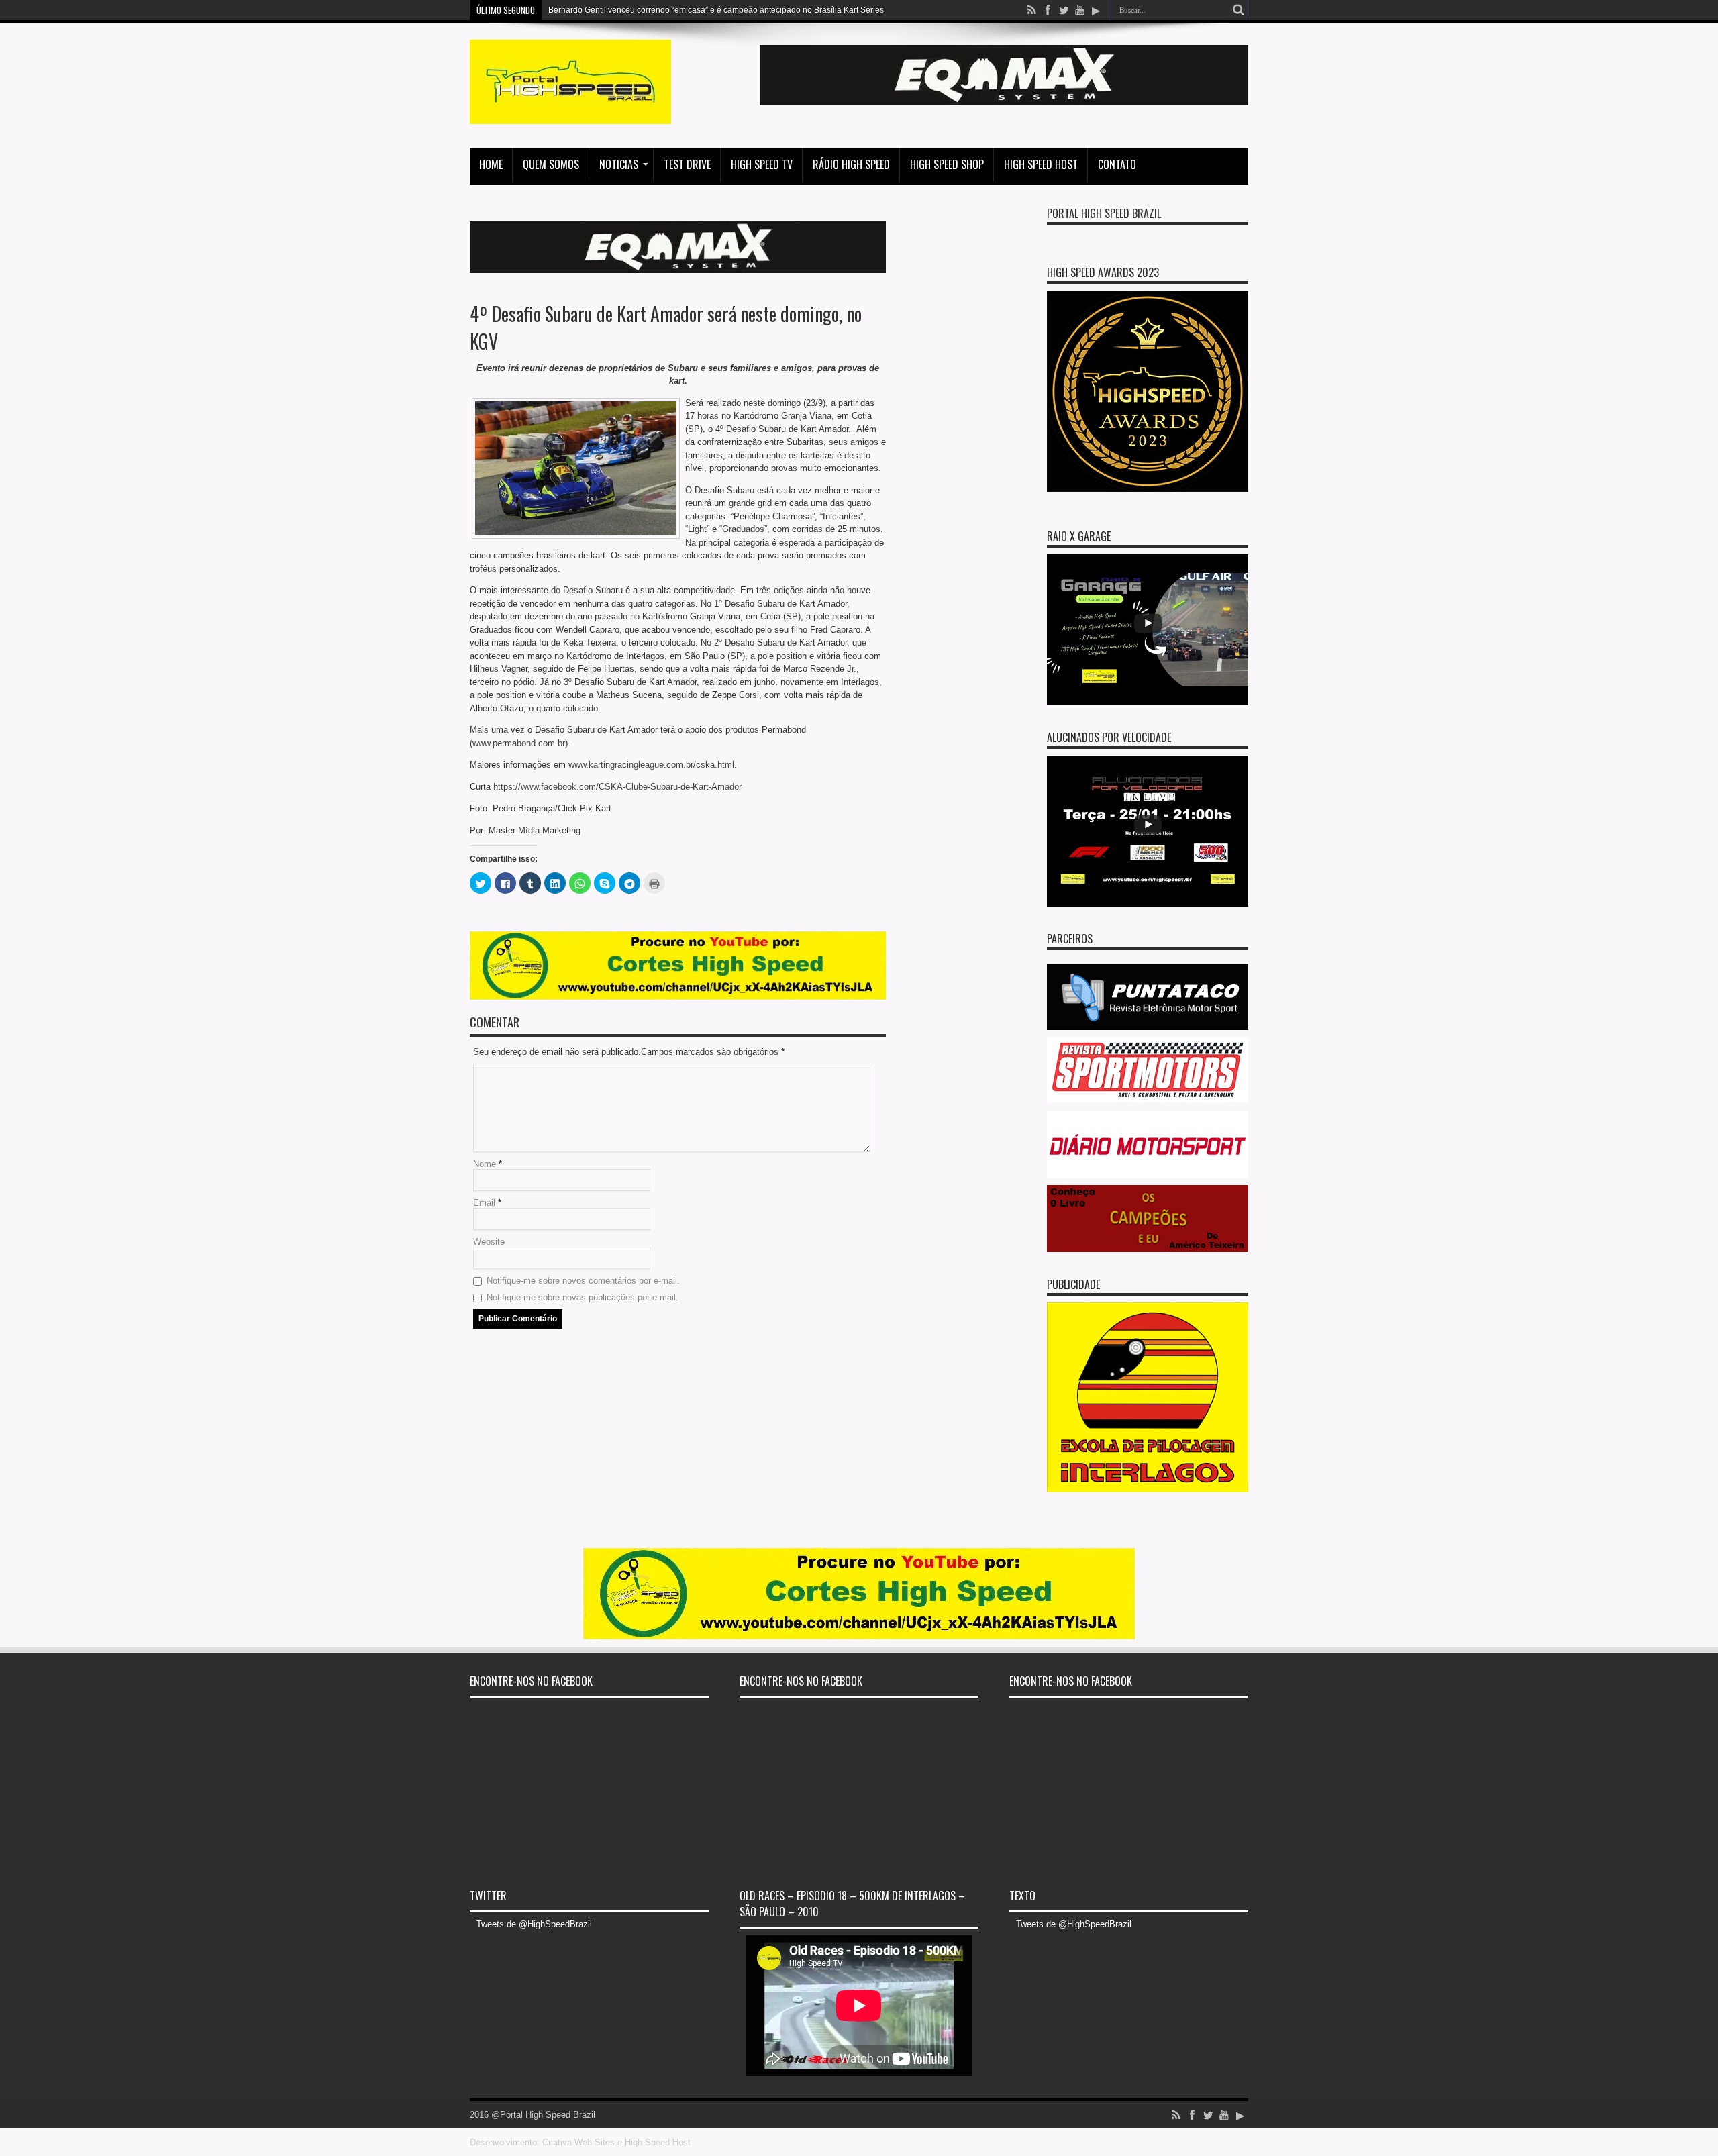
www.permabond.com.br (519, 743)
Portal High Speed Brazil (1104, 213)
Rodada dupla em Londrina (599, 10)
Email (484, 1203)
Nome (485, 1164)
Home (491, 164)
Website (489, 1242)
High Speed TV (762, 164)
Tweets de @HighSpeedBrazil (534, 1924)
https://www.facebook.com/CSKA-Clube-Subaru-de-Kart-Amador (617, 787)
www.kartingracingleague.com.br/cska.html (651, 765)
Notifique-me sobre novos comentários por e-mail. (583, 1281)
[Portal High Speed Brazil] (570, 114)
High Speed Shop (947, 164)
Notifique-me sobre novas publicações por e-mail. (583, 1297)
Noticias (619, 164)
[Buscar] (1238, 10)
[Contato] (1004, 102)
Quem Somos (551, 164)
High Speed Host (1041, 164)
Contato (1117, 164)
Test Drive (687, 164)
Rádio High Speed (851, 164)
